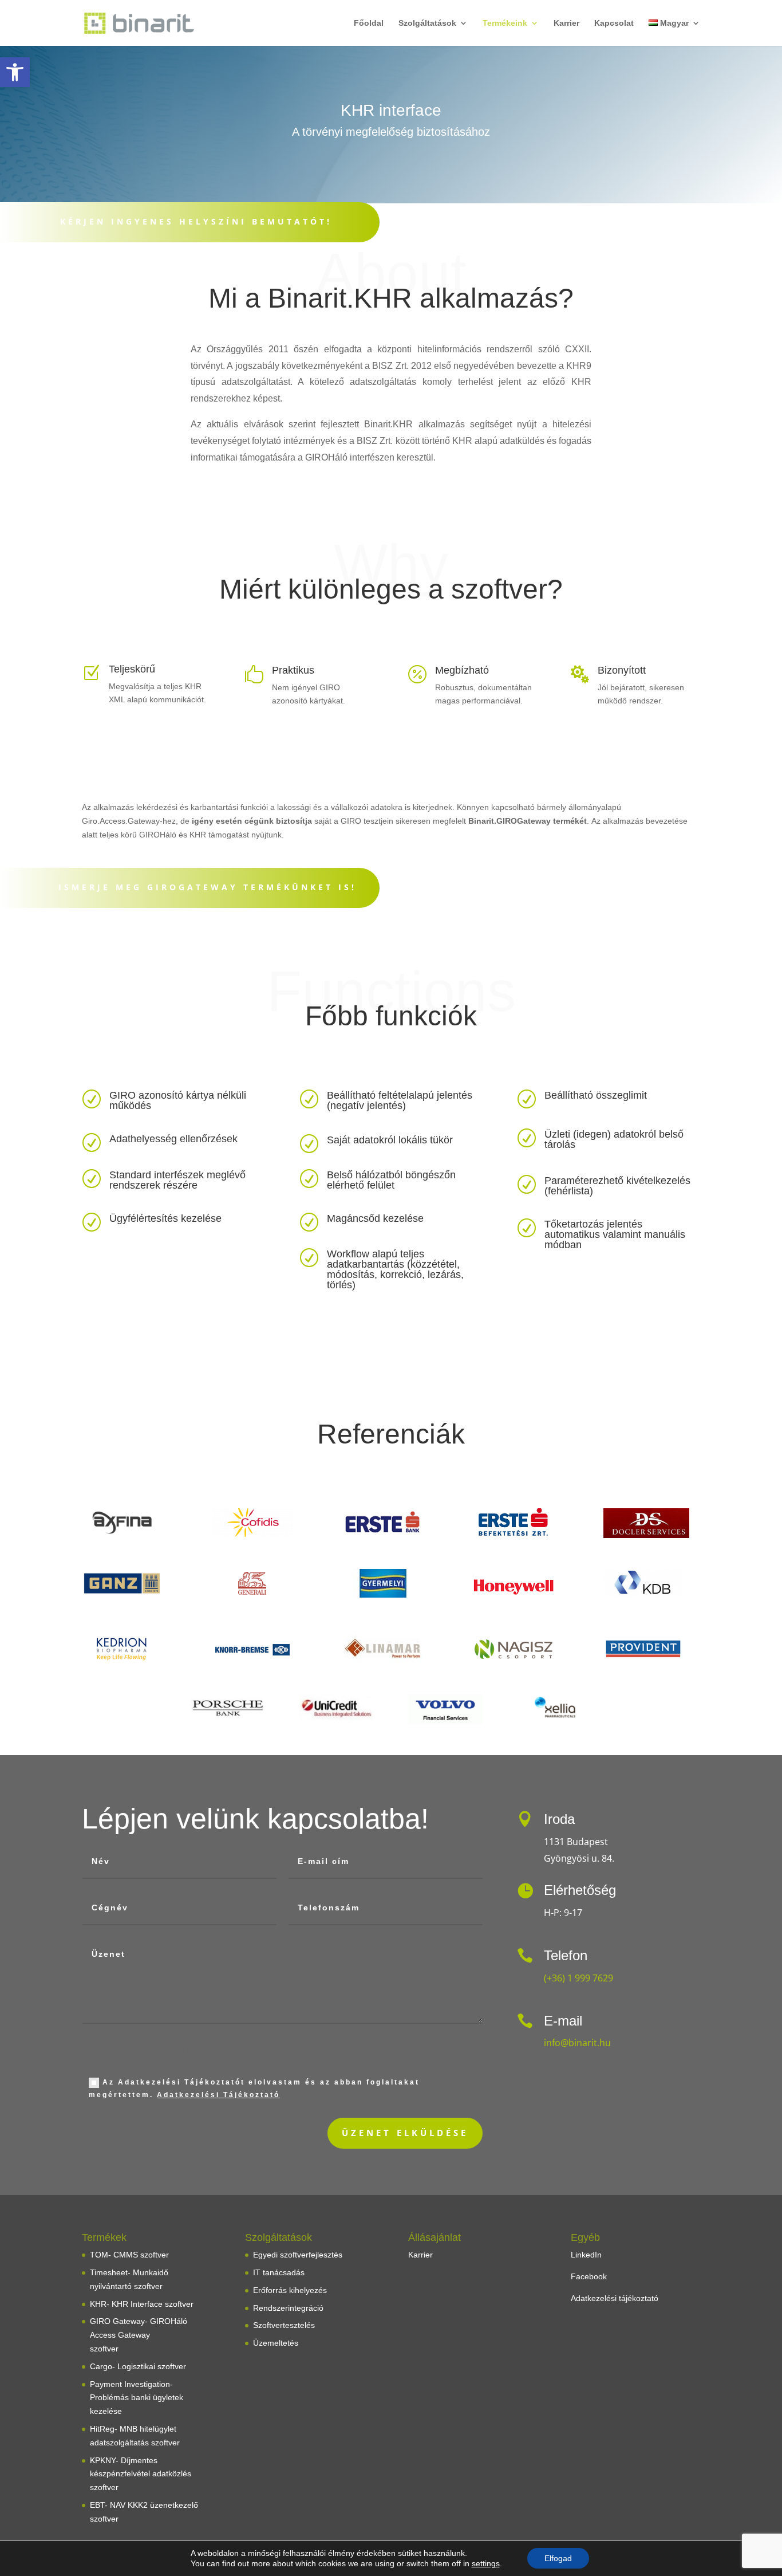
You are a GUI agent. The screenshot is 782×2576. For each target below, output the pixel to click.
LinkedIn (586, 2255)
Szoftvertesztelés (284, 2325)
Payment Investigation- (131, 2384)
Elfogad (558, 2558)
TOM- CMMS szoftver (129, 2255)
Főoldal (369, 23)
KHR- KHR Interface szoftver (142, 2304)
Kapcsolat (614, 23)
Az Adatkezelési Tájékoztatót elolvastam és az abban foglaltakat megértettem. (254, 2089)
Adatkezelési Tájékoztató (218, 2095)
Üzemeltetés (276, 2343)
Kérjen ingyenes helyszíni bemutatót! (196, 221)
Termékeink (505, 23)
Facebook (589, 2276)
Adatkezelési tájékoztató (615, 2298)
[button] (15, 72)
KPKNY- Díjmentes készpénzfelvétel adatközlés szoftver (141, 2474)
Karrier (566, 23)
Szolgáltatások (427, 23)
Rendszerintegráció (288, 2308)
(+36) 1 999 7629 (578, 1978)
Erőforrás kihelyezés (290, 2290)
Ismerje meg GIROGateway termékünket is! (208, 887)
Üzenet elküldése (405, 2133)
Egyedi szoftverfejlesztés (298, 2255)
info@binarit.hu (577, 2043)
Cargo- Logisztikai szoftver (138, 2366)
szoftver (104, 2349)
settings (486, 2563)
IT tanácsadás (279, 2272)
